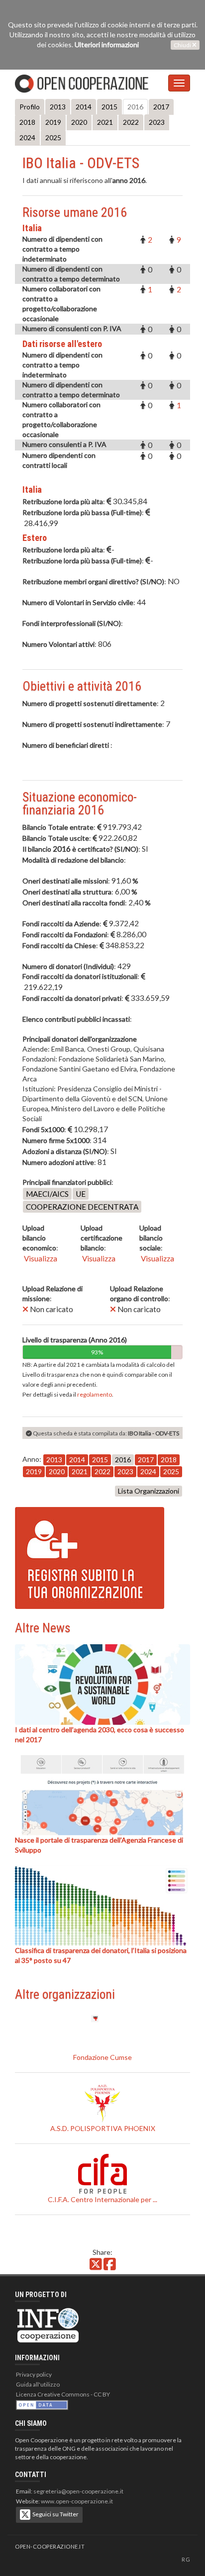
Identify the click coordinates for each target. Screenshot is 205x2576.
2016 (135, 107)
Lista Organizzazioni (149, 1491)
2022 (131, 122)
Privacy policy (34, 2374)
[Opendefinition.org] (42, 2404)
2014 (84, 107)
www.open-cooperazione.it (77, 2501)
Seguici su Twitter (54, 2514)
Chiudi (183, 45)
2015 (109, 107)
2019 (53, 122)
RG (186, 2559)
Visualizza (40, 1258)
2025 (53, 137)
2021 (105, 122)
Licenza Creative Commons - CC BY (63, 2394)
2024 (27, 137)
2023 (157, 122)
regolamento (95, 1394)
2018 (27, 122)
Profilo (30, 107)
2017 (161, 107)
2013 (58, 107)
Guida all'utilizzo (38, 2384)
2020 (79, 122)
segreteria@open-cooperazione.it (78, 2491)
